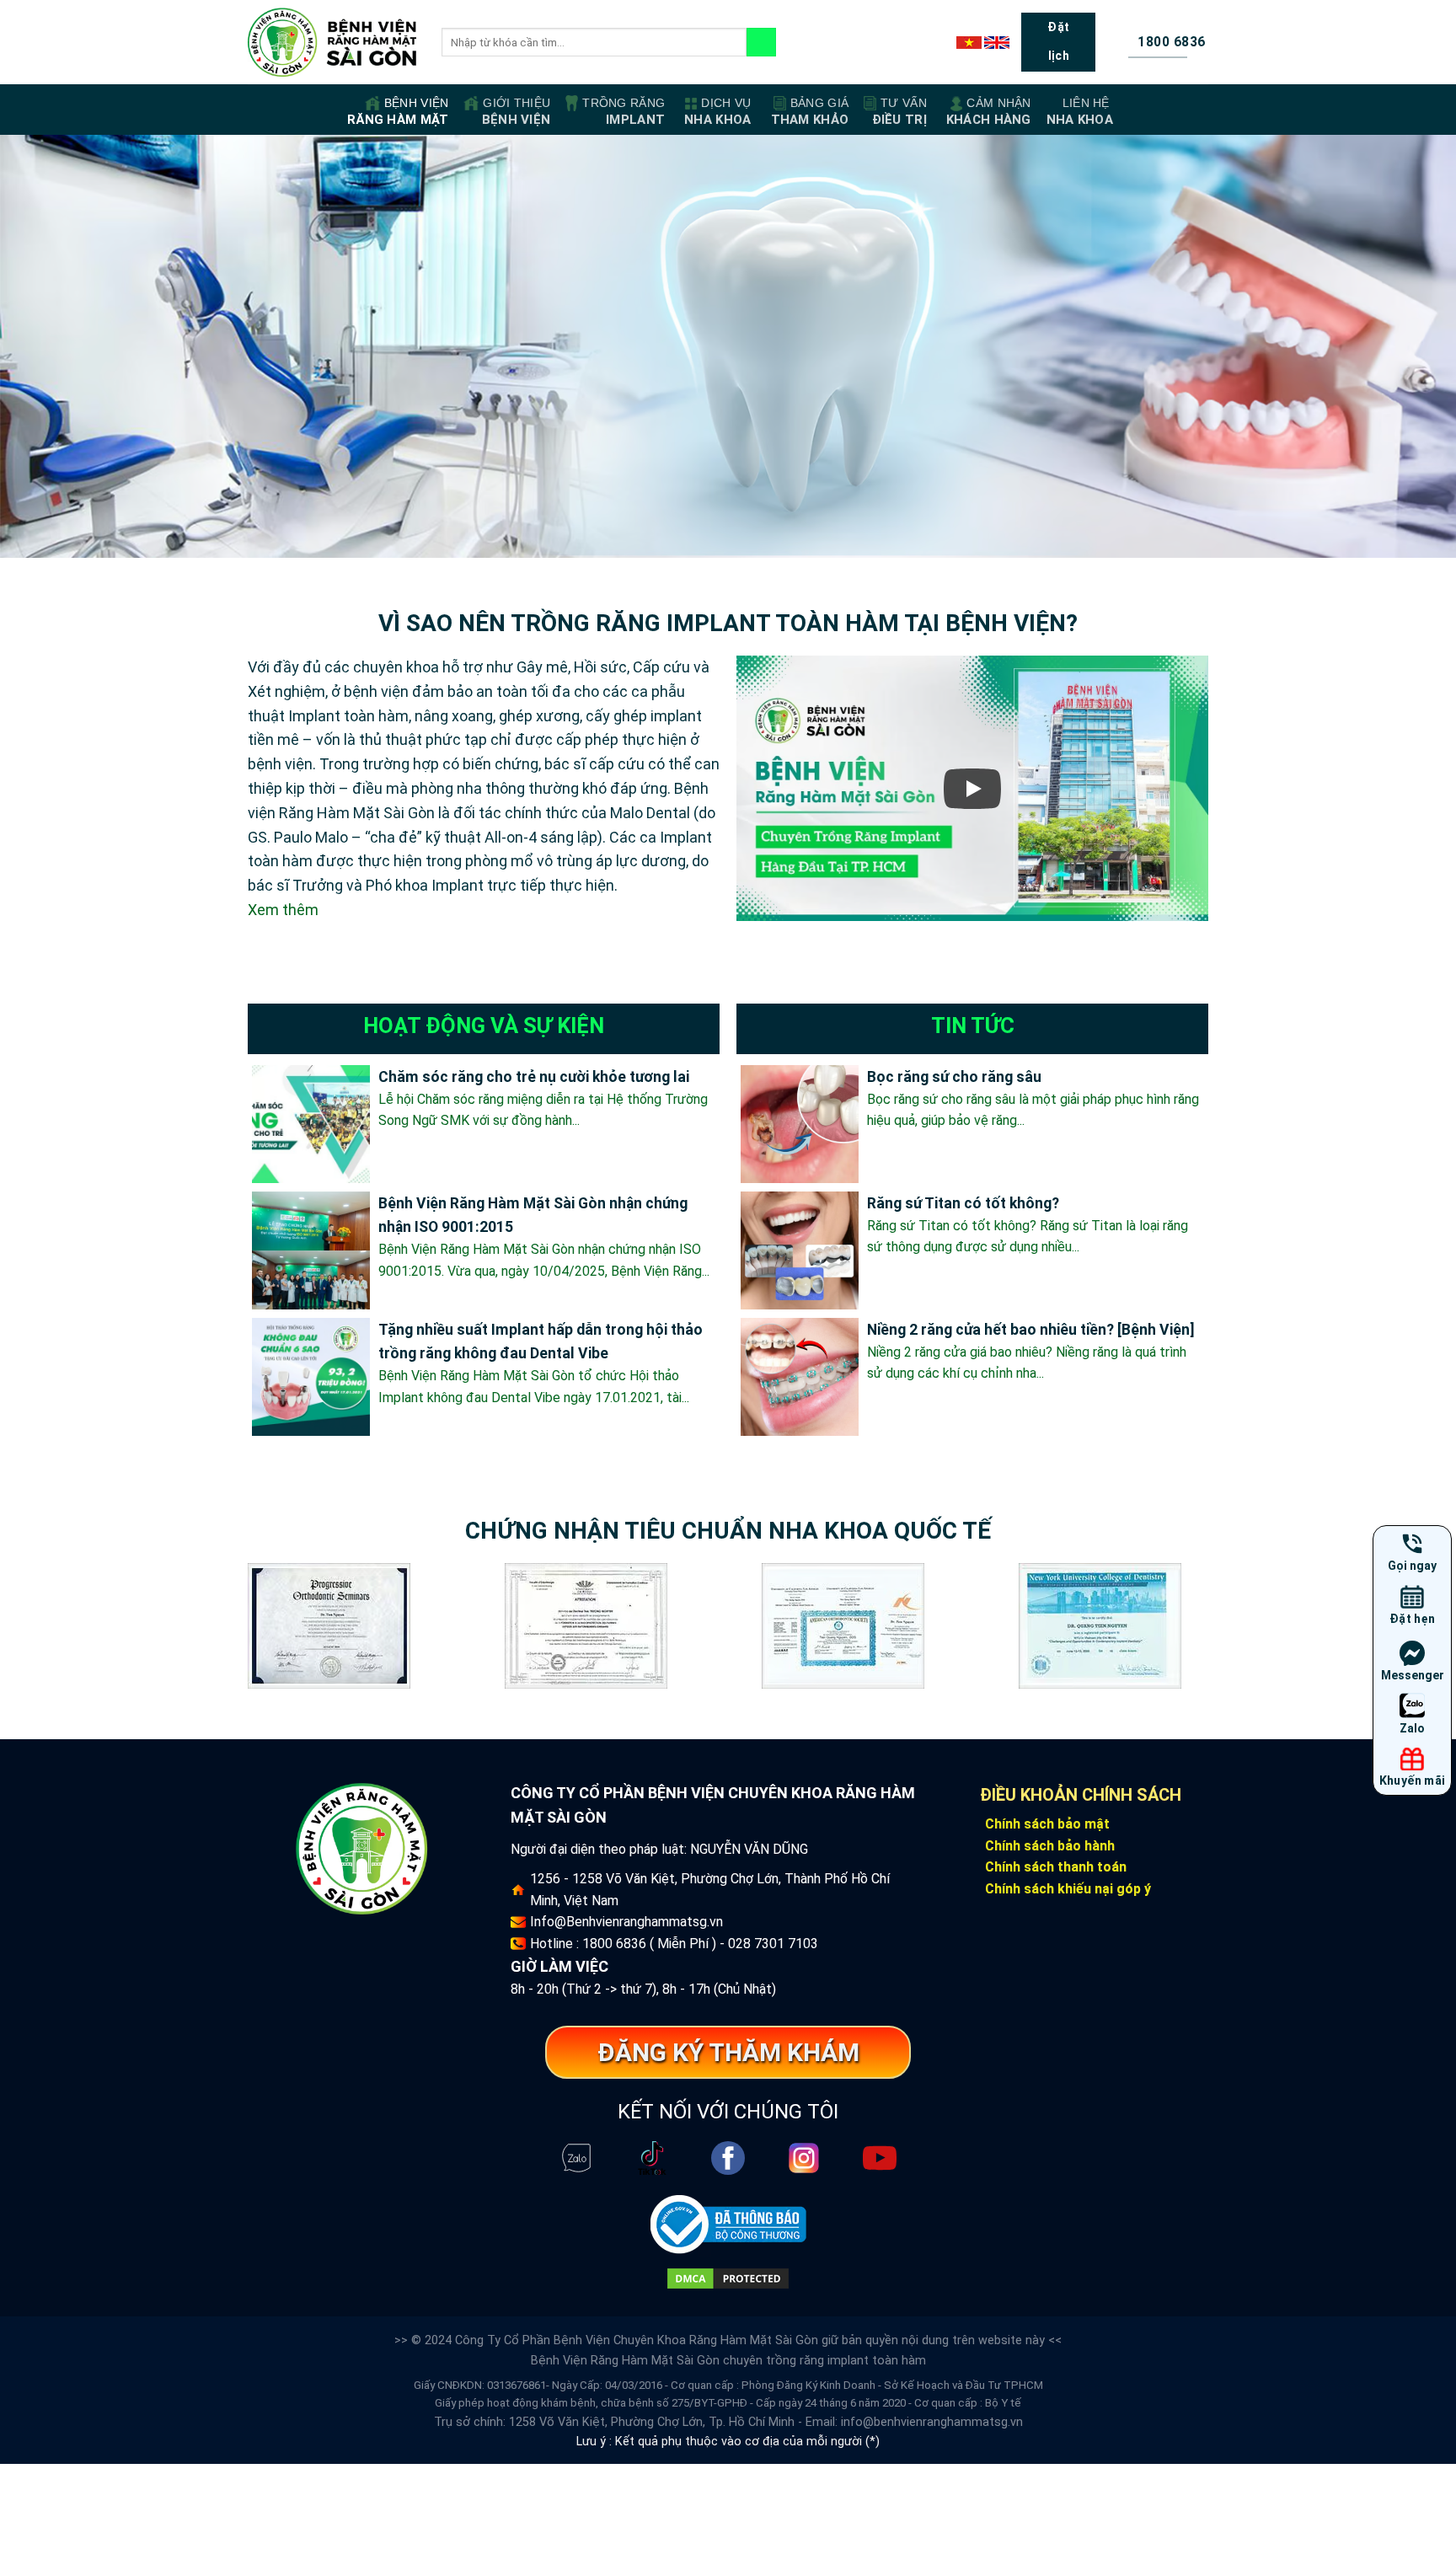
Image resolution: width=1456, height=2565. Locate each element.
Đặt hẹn (1413, 1619)
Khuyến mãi (1413, 1781)
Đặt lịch (1058, 41)
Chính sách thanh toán (1056, 1867)
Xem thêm (283, 910)
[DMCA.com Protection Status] (728, 2277)
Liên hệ (1080, 112)
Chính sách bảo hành (1050, 1846)
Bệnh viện (398, 112)
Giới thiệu (516, 112)
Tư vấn (899, 112)
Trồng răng (624, 112)
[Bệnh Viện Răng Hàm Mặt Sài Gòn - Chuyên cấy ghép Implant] (332, 43)
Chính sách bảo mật (1047, 1824)
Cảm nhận (989, 112)
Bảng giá (810, 112)
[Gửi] (761, 42)
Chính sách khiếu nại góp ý (1068, 1889)
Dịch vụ (717, 112)
